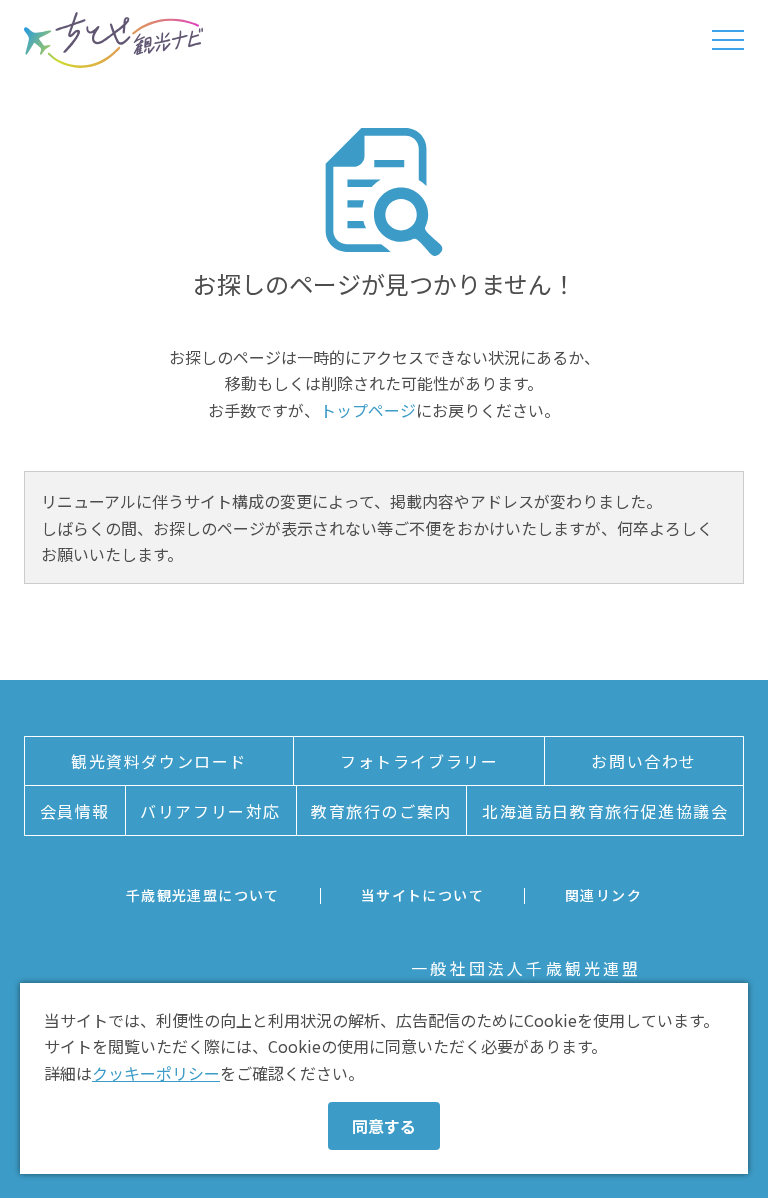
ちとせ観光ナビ (113, 40)
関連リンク (603, 895)
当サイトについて (422, 895)
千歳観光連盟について (203, 895)
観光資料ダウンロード (159, 761)
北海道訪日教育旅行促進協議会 (605, 811)
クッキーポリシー (156, 1073)
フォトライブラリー (419, 761)
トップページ (368, 410)
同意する (384, 1126)
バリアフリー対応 (210, 811)
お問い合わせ (644, 761)
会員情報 (75, 811)
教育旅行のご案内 (381, 811)
